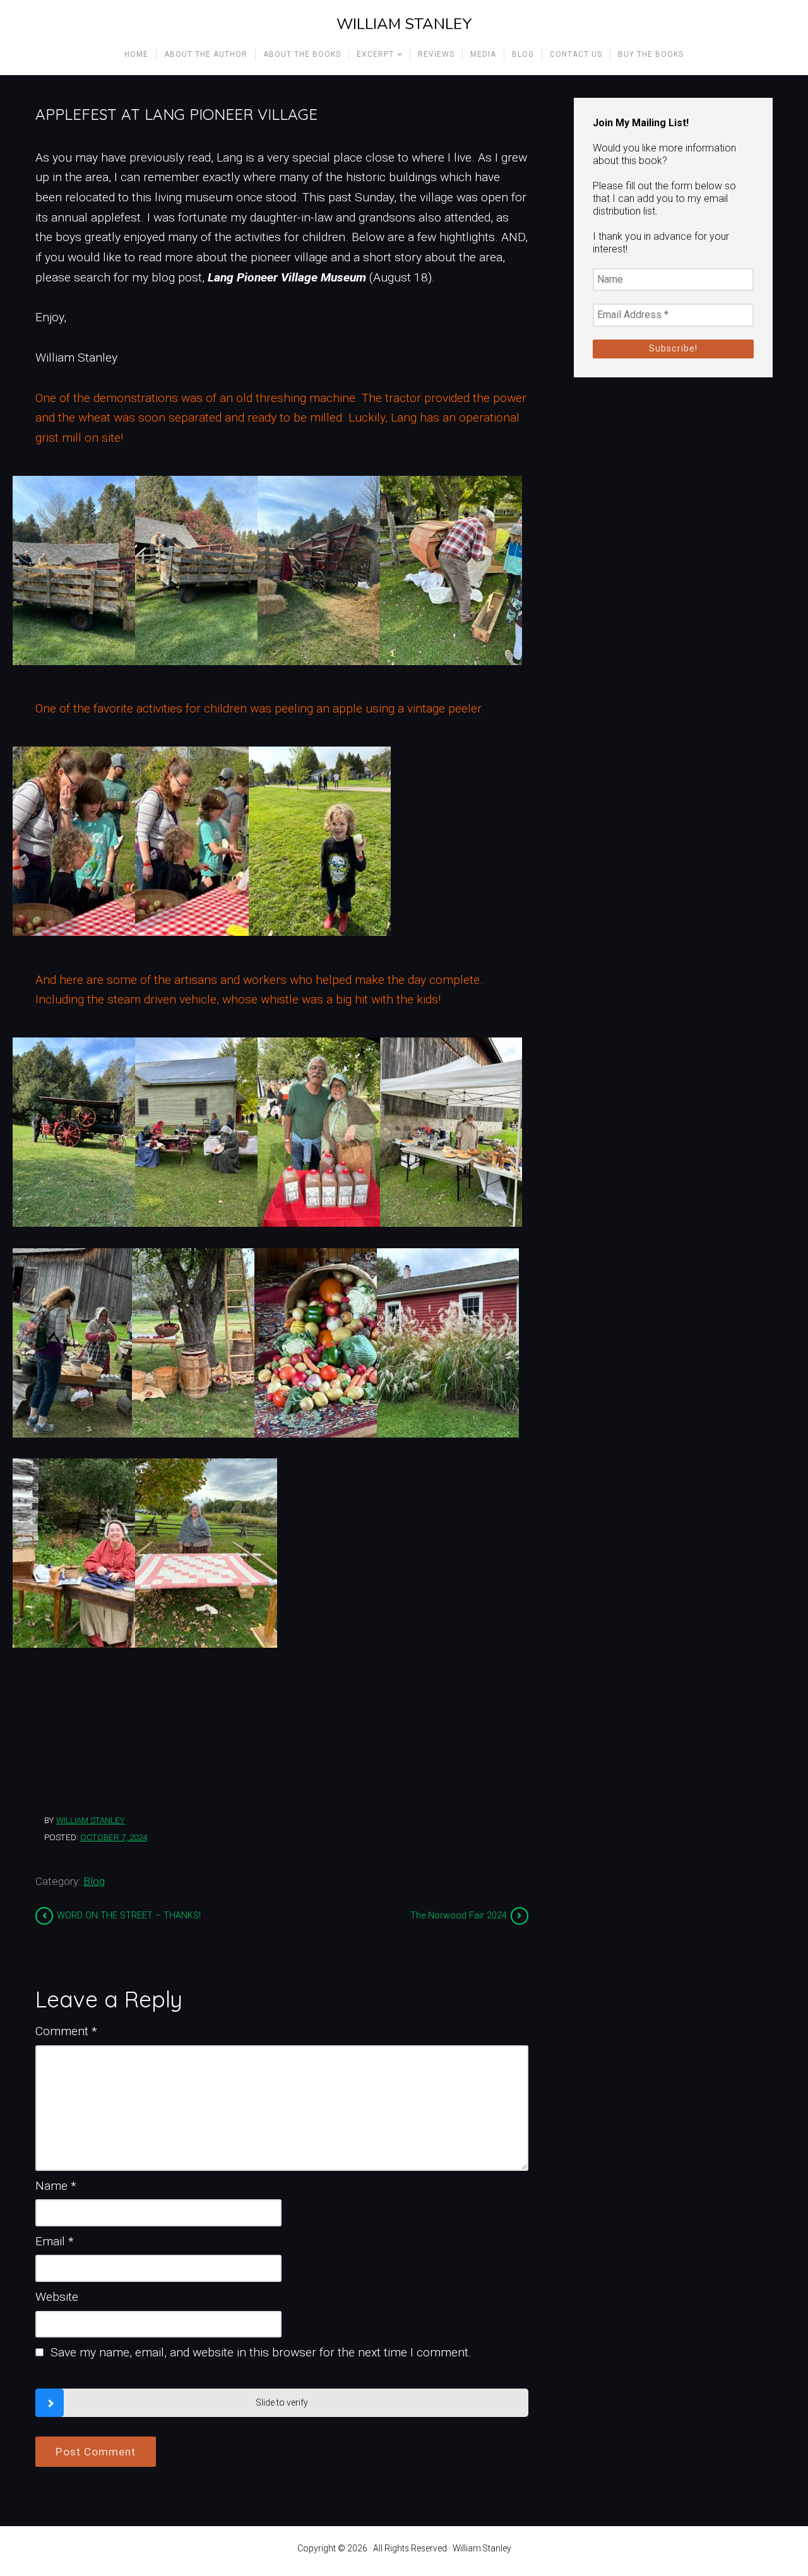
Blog (94, 1881)
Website (57, 2297)
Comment (66, 2031)
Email (55, 2241)
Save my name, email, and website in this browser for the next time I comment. (261, 2352)
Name (56, 2186)
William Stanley (404, 24)
